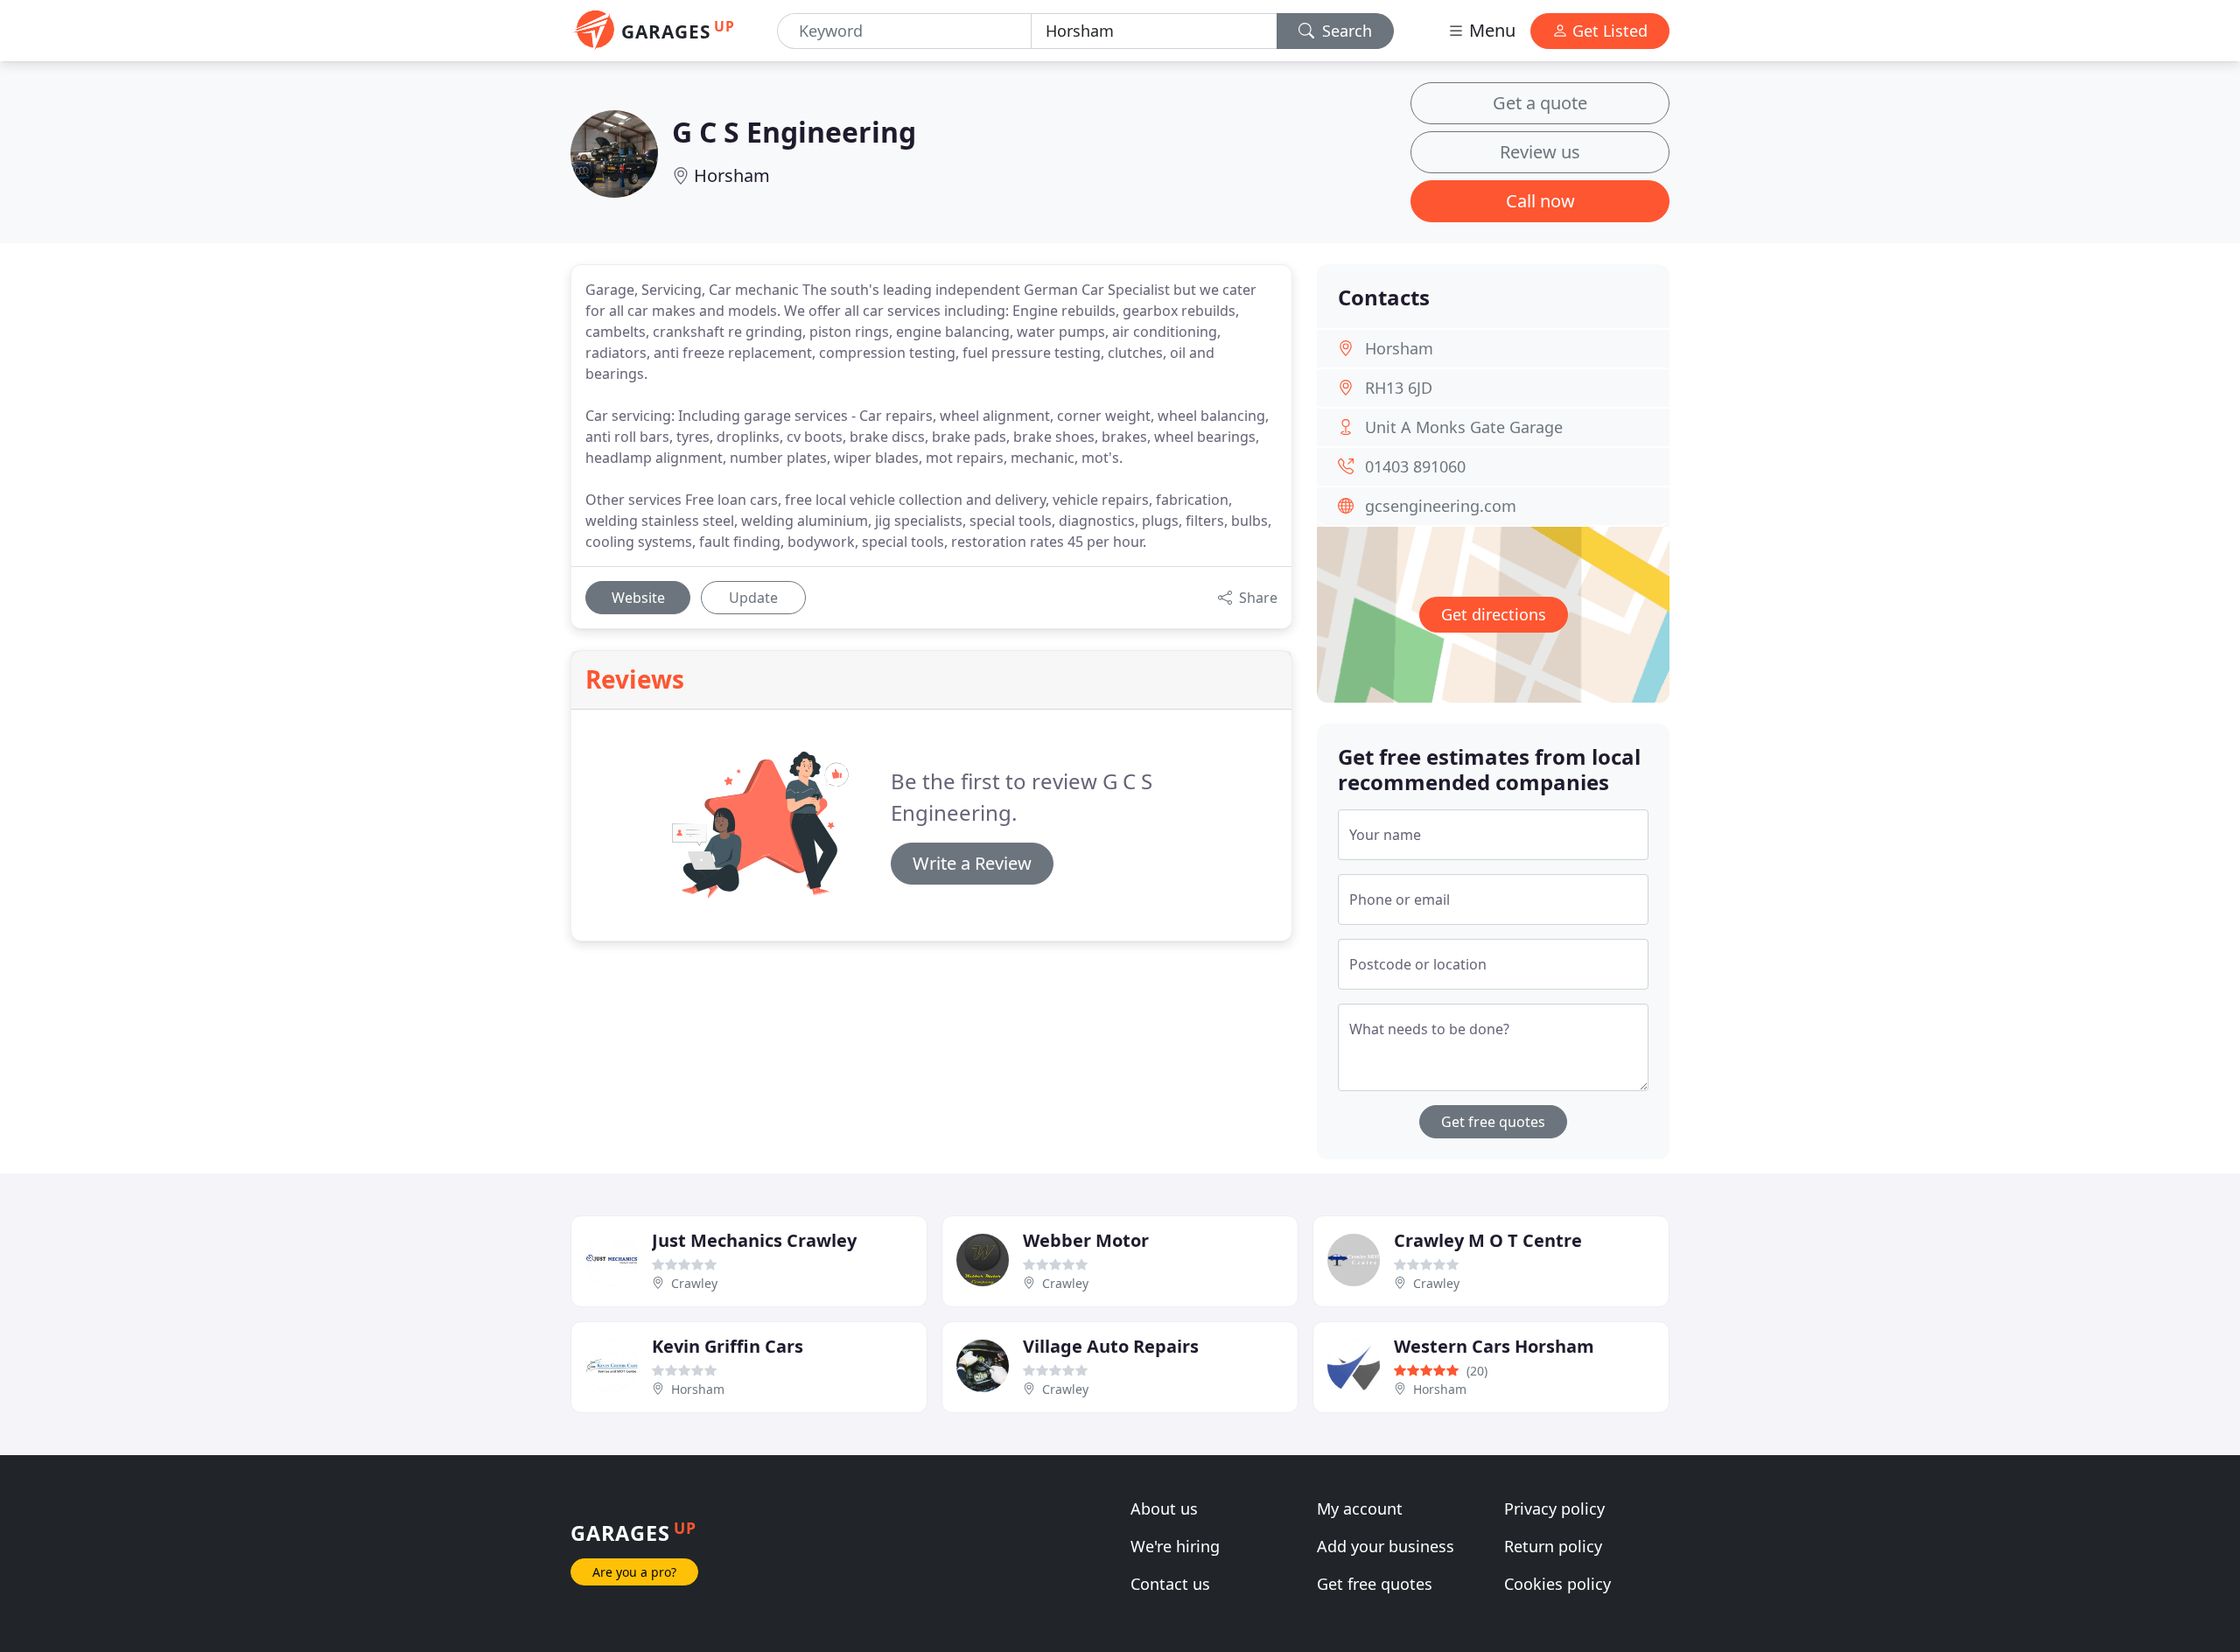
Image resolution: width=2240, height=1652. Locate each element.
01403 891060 (1415, 466)
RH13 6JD (1399, 388)
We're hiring (1175, 1546)
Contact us (1170, 1584)
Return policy (1553, 1546)
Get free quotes (1493, 1122)
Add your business (1386, 1546)
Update (753, 598)
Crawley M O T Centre (1488, 1240)
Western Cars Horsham (1494, 1346)
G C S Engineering (794, 132)
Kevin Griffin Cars (728, 1346)
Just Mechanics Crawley (754, 1240)
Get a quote (1540, 103)
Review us (1540, 152)
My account (1360, 1508)
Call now (1540, 201)
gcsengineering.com (1441, 506)
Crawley (694, 1283)
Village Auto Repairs (1111, 1346)
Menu (1490, 30)
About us (1164, 1508)
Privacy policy (1554, 1508)
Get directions (1494, 614)
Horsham (732, 175)
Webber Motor (1086, 1240)
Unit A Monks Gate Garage (1464, 427)
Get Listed (1608, 31)
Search (1345, 31)
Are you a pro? (634, 1572)
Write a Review (972, 863)
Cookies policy (1557, 1584)
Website (638, 598)
